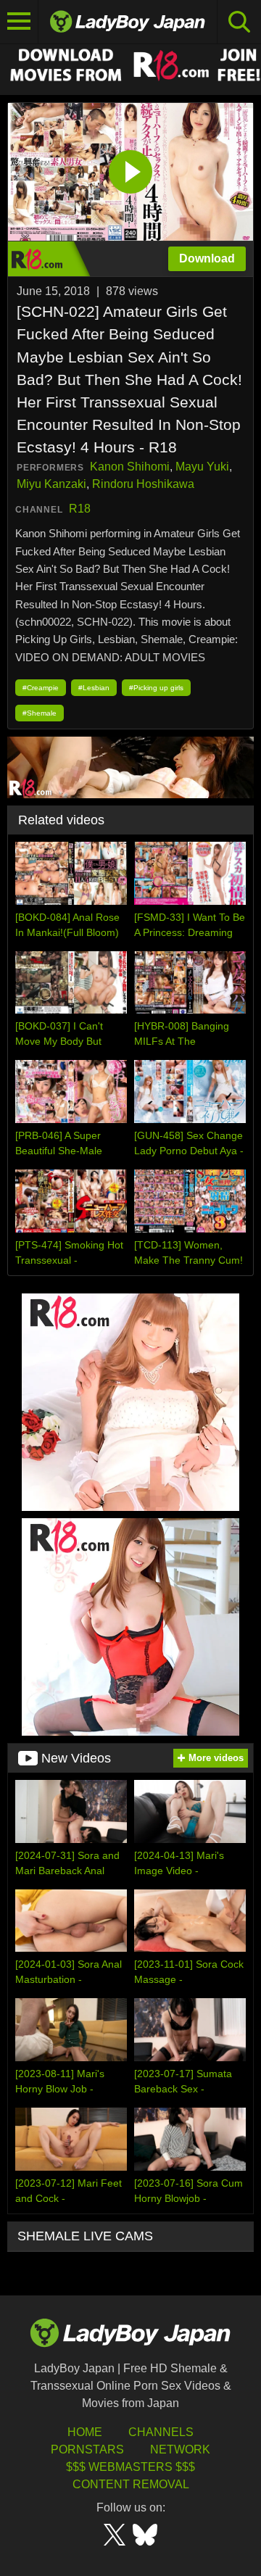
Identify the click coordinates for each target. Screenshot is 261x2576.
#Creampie (41, 688)
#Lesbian (94, 688)
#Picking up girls (156, 688)
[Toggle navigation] (19, 22)
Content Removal (131, 2484)
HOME (85, 2432)
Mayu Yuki (202, 467)
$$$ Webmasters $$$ (130, 2467)
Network (180, 2449)
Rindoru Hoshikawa (143, 484)
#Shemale (40, 713)
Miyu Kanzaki (51, 484)
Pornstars (87, 2449)
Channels (161, 2432)
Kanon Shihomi (130, 467)
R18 (80, 509)
